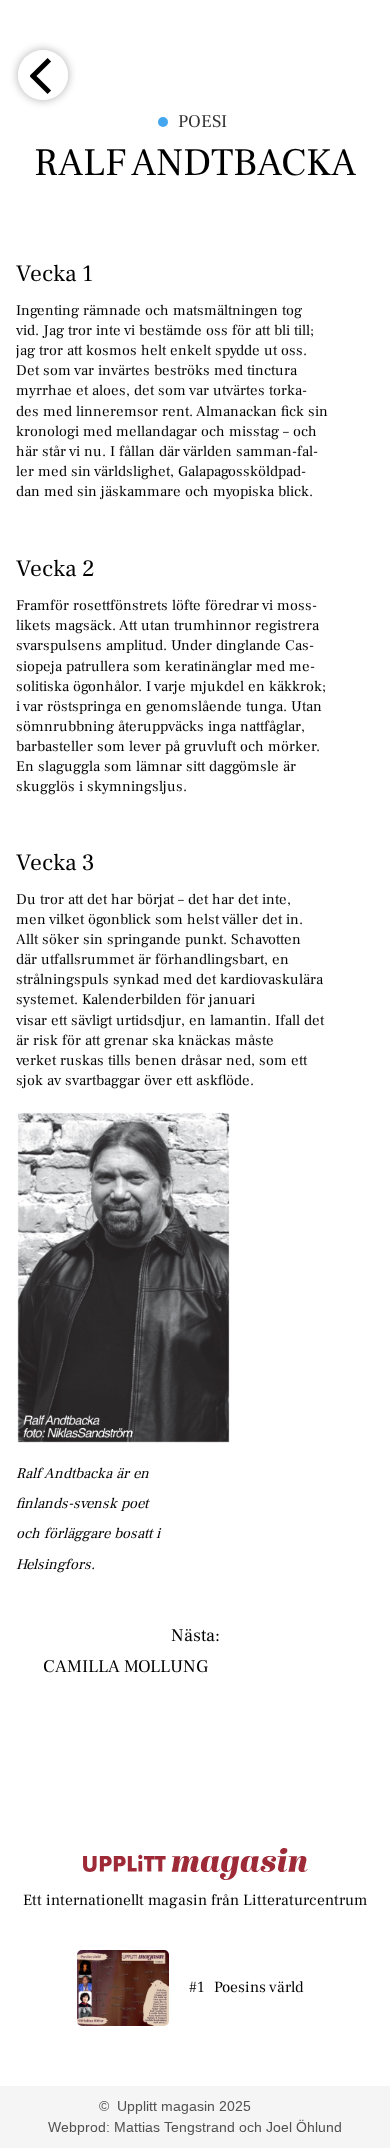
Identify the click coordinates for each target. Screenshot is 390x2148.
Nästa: (195, 1636)
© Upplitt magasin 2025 (175, 2106)
